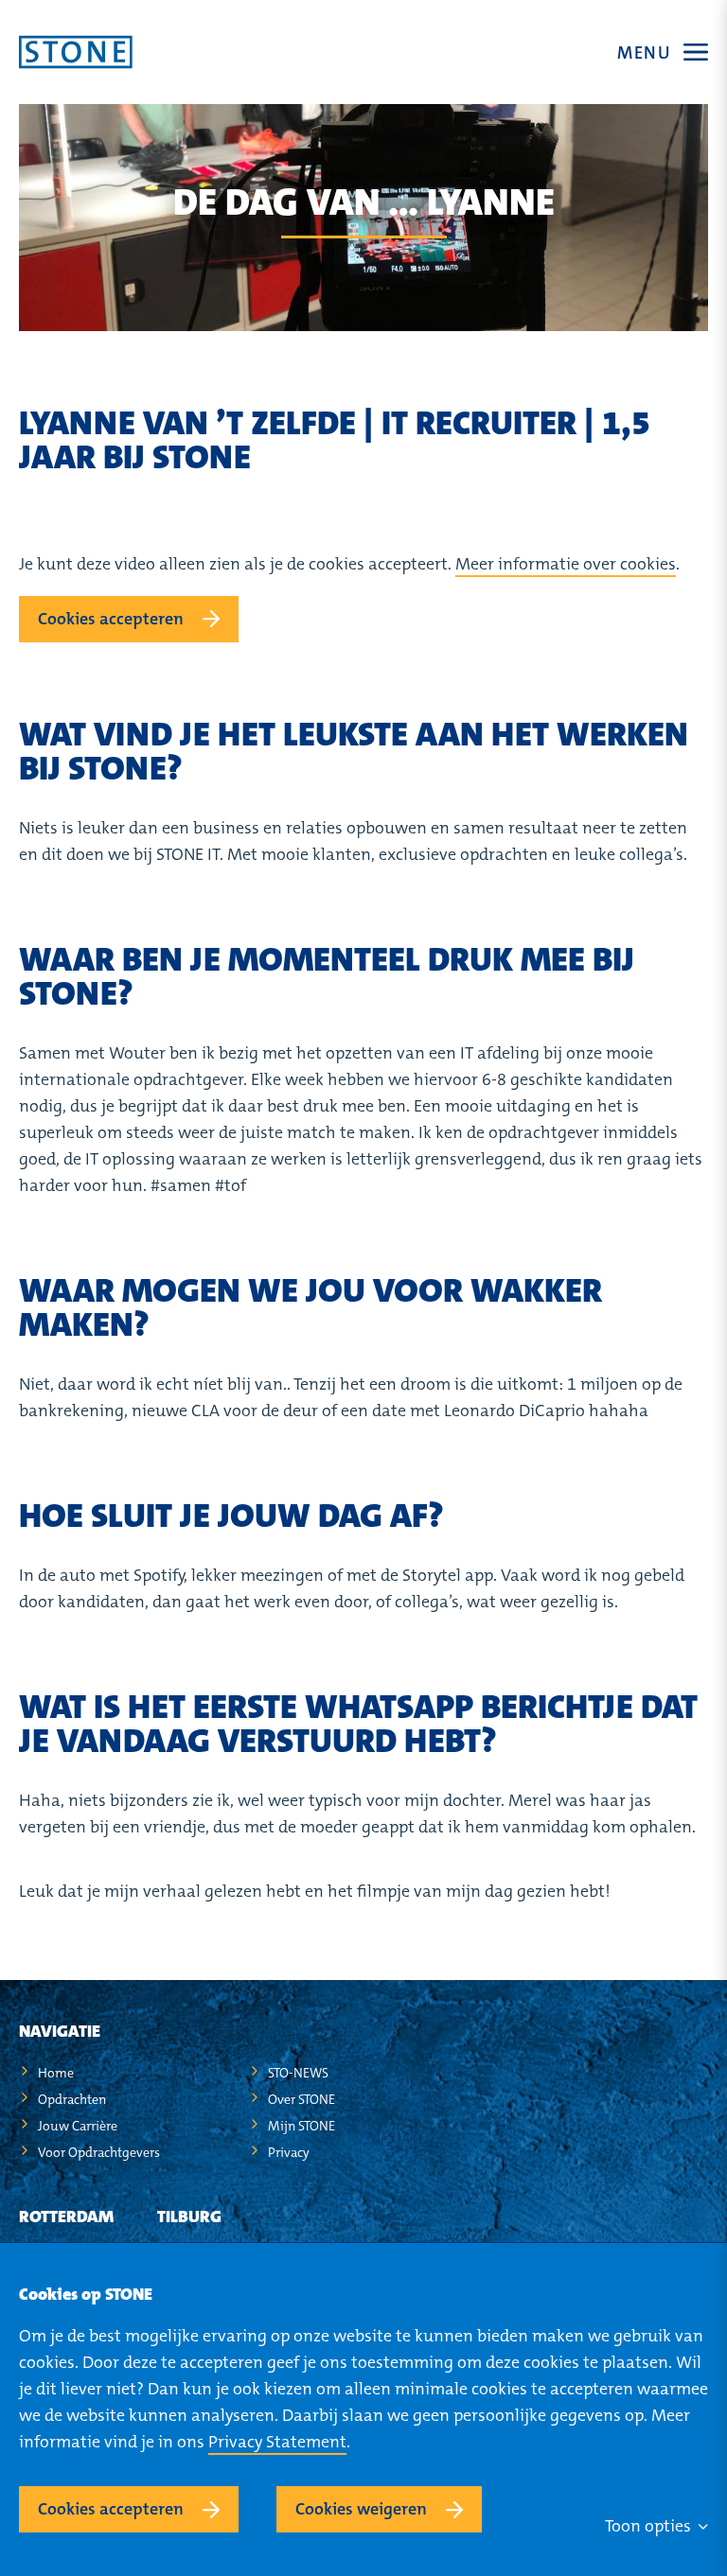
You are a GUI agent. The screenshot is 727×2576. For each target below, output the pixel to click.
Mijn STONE (301, 2126)
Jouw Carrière (78, 2126)
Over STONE (301, 2099)
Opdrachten (72, 2099)
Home (56, 2073)
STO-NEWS (298, 2073)
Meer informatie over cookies (566, 564)
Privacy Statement (277, 2442)
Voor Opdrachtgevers (99, 2152)
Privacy (289, 2152)
